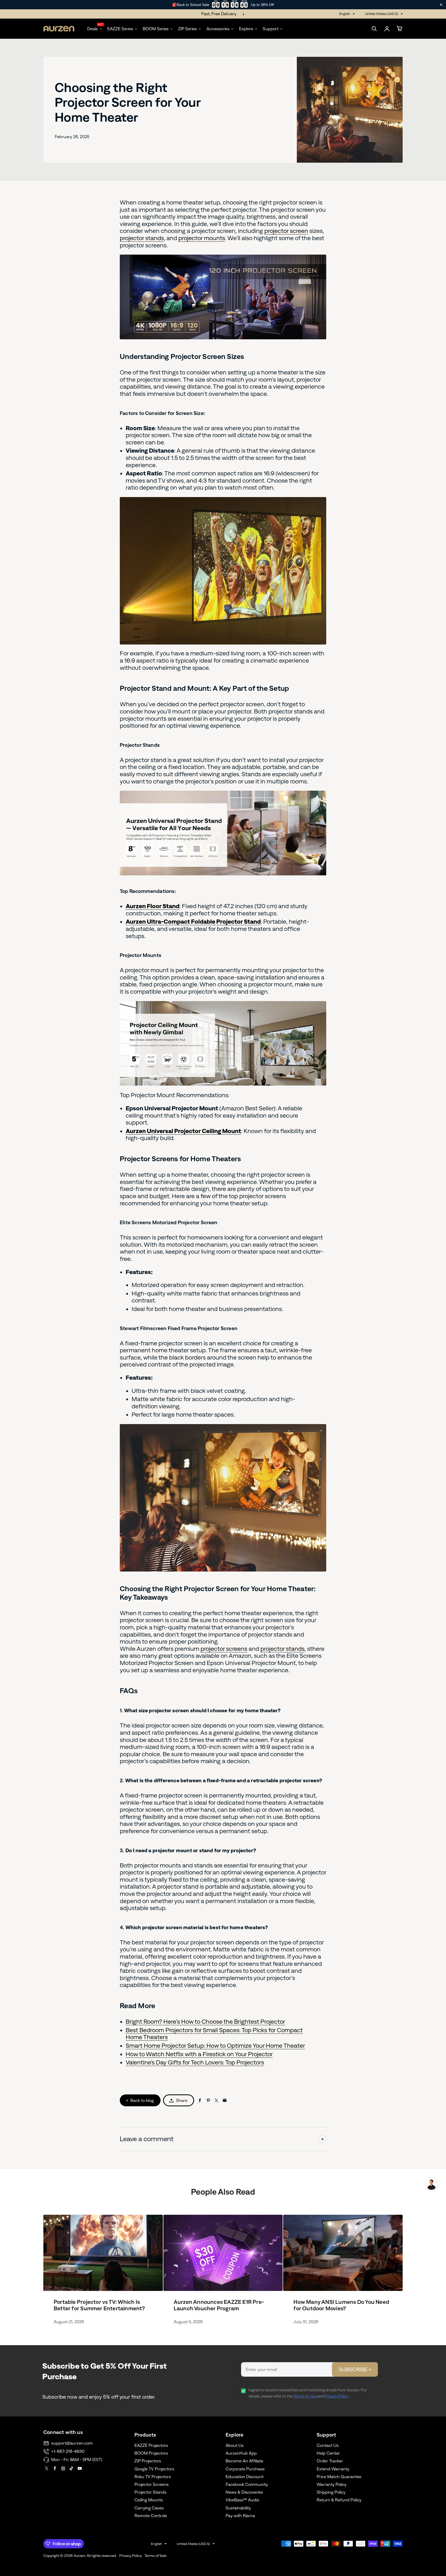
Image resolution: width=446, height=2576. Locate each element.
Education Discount (245, 2477)
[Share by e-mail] (225, 2100)
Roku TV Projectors (153, 2477)
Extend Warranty (333, 2469)
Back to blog (142, 2100)
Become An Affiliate (244, 2461)
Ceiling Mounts (149, 2500)
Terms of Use (305, 2396)
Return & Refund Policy (339, 2500)
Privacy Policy (337, 2396)
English (345, 14)
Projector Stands (150, 2492)
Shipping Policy (331, 2492)
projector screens (224, 1649)
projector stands (142, 238)
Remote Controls (151, 2516)
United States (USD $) (382, 14)
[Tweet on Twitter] (216, 2100)
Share (182, 2100)
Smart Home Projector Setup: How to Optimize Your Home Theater (215, 2045)
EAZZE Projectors (151, 2445)
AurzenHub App (241, 2453)
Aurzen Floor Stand (153, 906)
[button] (431, 2184)
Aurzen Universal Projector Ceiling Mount (183, 1131)
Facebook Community (247, 2484)
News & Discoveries (244, 2492)
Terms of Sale (156, 2556)
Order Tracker (330, 2461)
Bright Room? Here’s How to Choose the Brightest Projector (205, 2021)
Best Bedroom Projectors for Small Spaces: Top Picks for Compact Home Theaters (214, 2034)
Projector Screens (152, 2484)
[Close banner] (441, 5)
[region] (223, 5)
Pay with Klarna (240, 2516)
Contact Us (328, 2445)
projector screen (286, 231)
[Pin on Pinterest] (208, 2100)
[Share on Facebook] (200, 2100)
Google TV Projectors (154, 2469)
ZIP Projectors (148, 2461)
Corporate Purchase (245, 2469)
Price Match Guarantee (339, 2477)
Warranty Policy (332, 2484)
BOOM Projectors (151, 2453)
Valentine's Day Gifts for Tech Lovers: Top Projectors (195, 2062)
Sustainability (238, 2508)
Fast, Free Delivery (219, 14)
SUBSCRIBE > (355, 2369)
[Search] (374, 29)
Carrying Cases (149, 2508)
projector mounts (202, 238)
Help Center (328, 2453)
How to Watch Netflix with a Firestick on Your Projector (199, 2054)
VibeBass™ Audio (242, 2500)
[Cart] (400, 29)
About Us (235, 2445)
